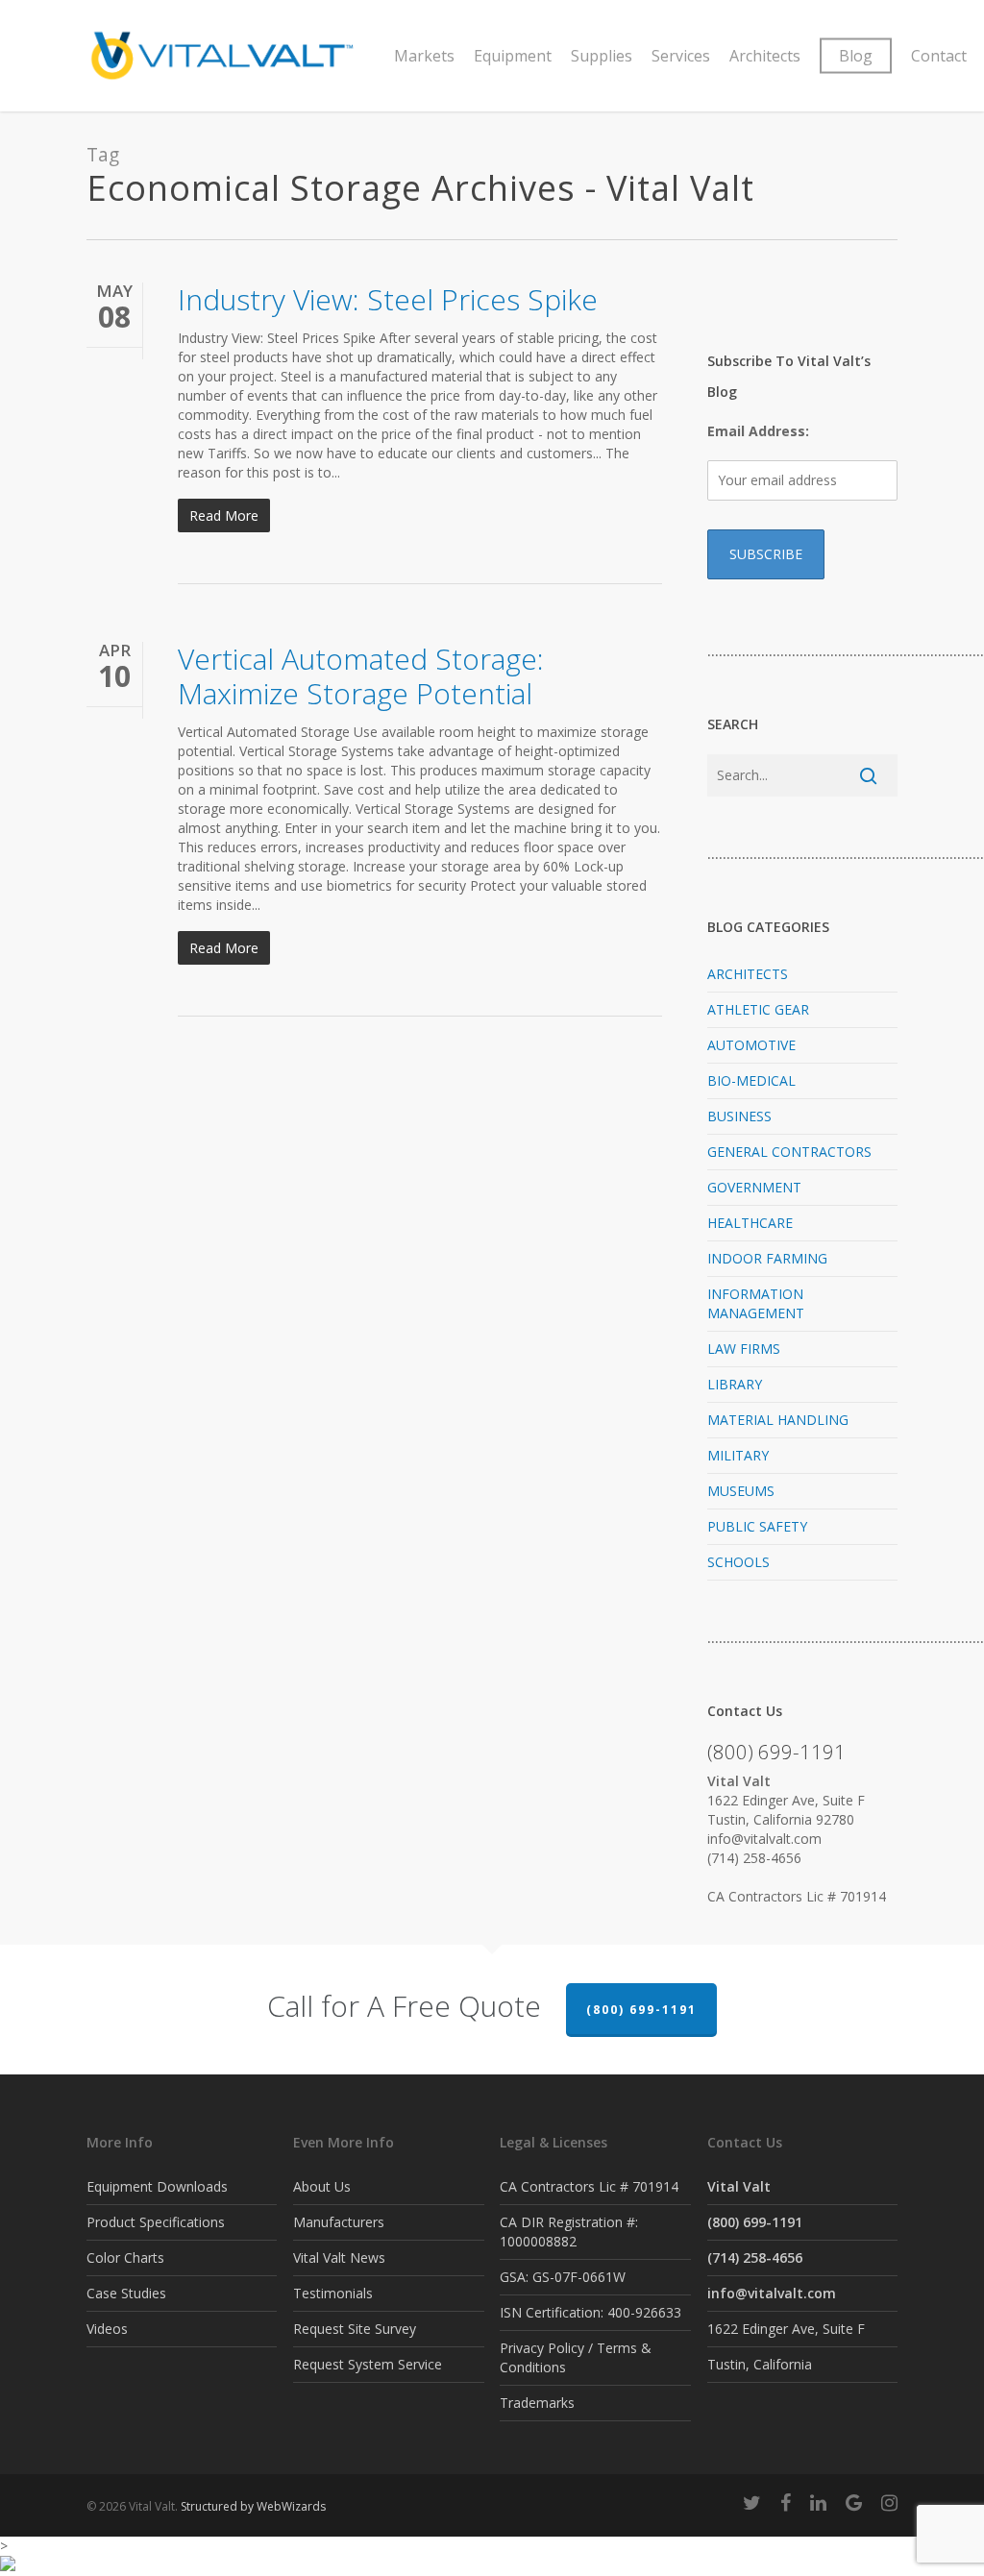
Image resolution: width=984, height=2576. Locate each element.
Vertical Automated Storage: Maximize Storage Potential (361, 676)
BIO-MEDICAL (751, 1080)
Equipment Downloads (157, 2186)
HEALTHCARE (750, 1223)
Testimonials (333, 2293)
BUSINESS (739, 1116)
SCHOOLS (738, 1562)
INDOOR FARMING (767, 1258)
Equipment (513, 56)
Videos (107, 2329)
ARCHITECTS (748, 974)
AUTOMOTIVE (751, 1045)
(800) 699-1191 (641, 2010)
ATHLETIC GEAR (758, 1009)
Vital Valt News (339, 2257)
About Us (322, 2186)
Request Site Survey (355, 2329)
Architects (765, 56)
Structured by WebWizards (253, 2506)
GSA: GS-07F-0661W (563, 2277)
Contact (939, 56)
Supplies (602, 56)
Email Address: (758, 431)
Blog (856, 56)
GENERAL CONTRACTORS (789, 1152)
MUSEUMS (741, 1491)
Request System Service (368, 2364)
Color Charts (125, 2257)
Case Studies (126, 2293)
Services (681, 56)
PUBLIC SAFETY (757, 1526)
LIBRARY (735, 1384)
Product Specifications (156, 2222)
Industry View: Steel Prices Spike (388, 299)
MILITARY (738, 1455)
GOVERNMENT (754, 1187)
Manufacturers (339, 2222)
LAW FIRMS (744, 1349)
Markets (424, 56)
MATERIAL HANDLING (778, 1420)
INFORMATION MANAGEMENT (756, 1303)
